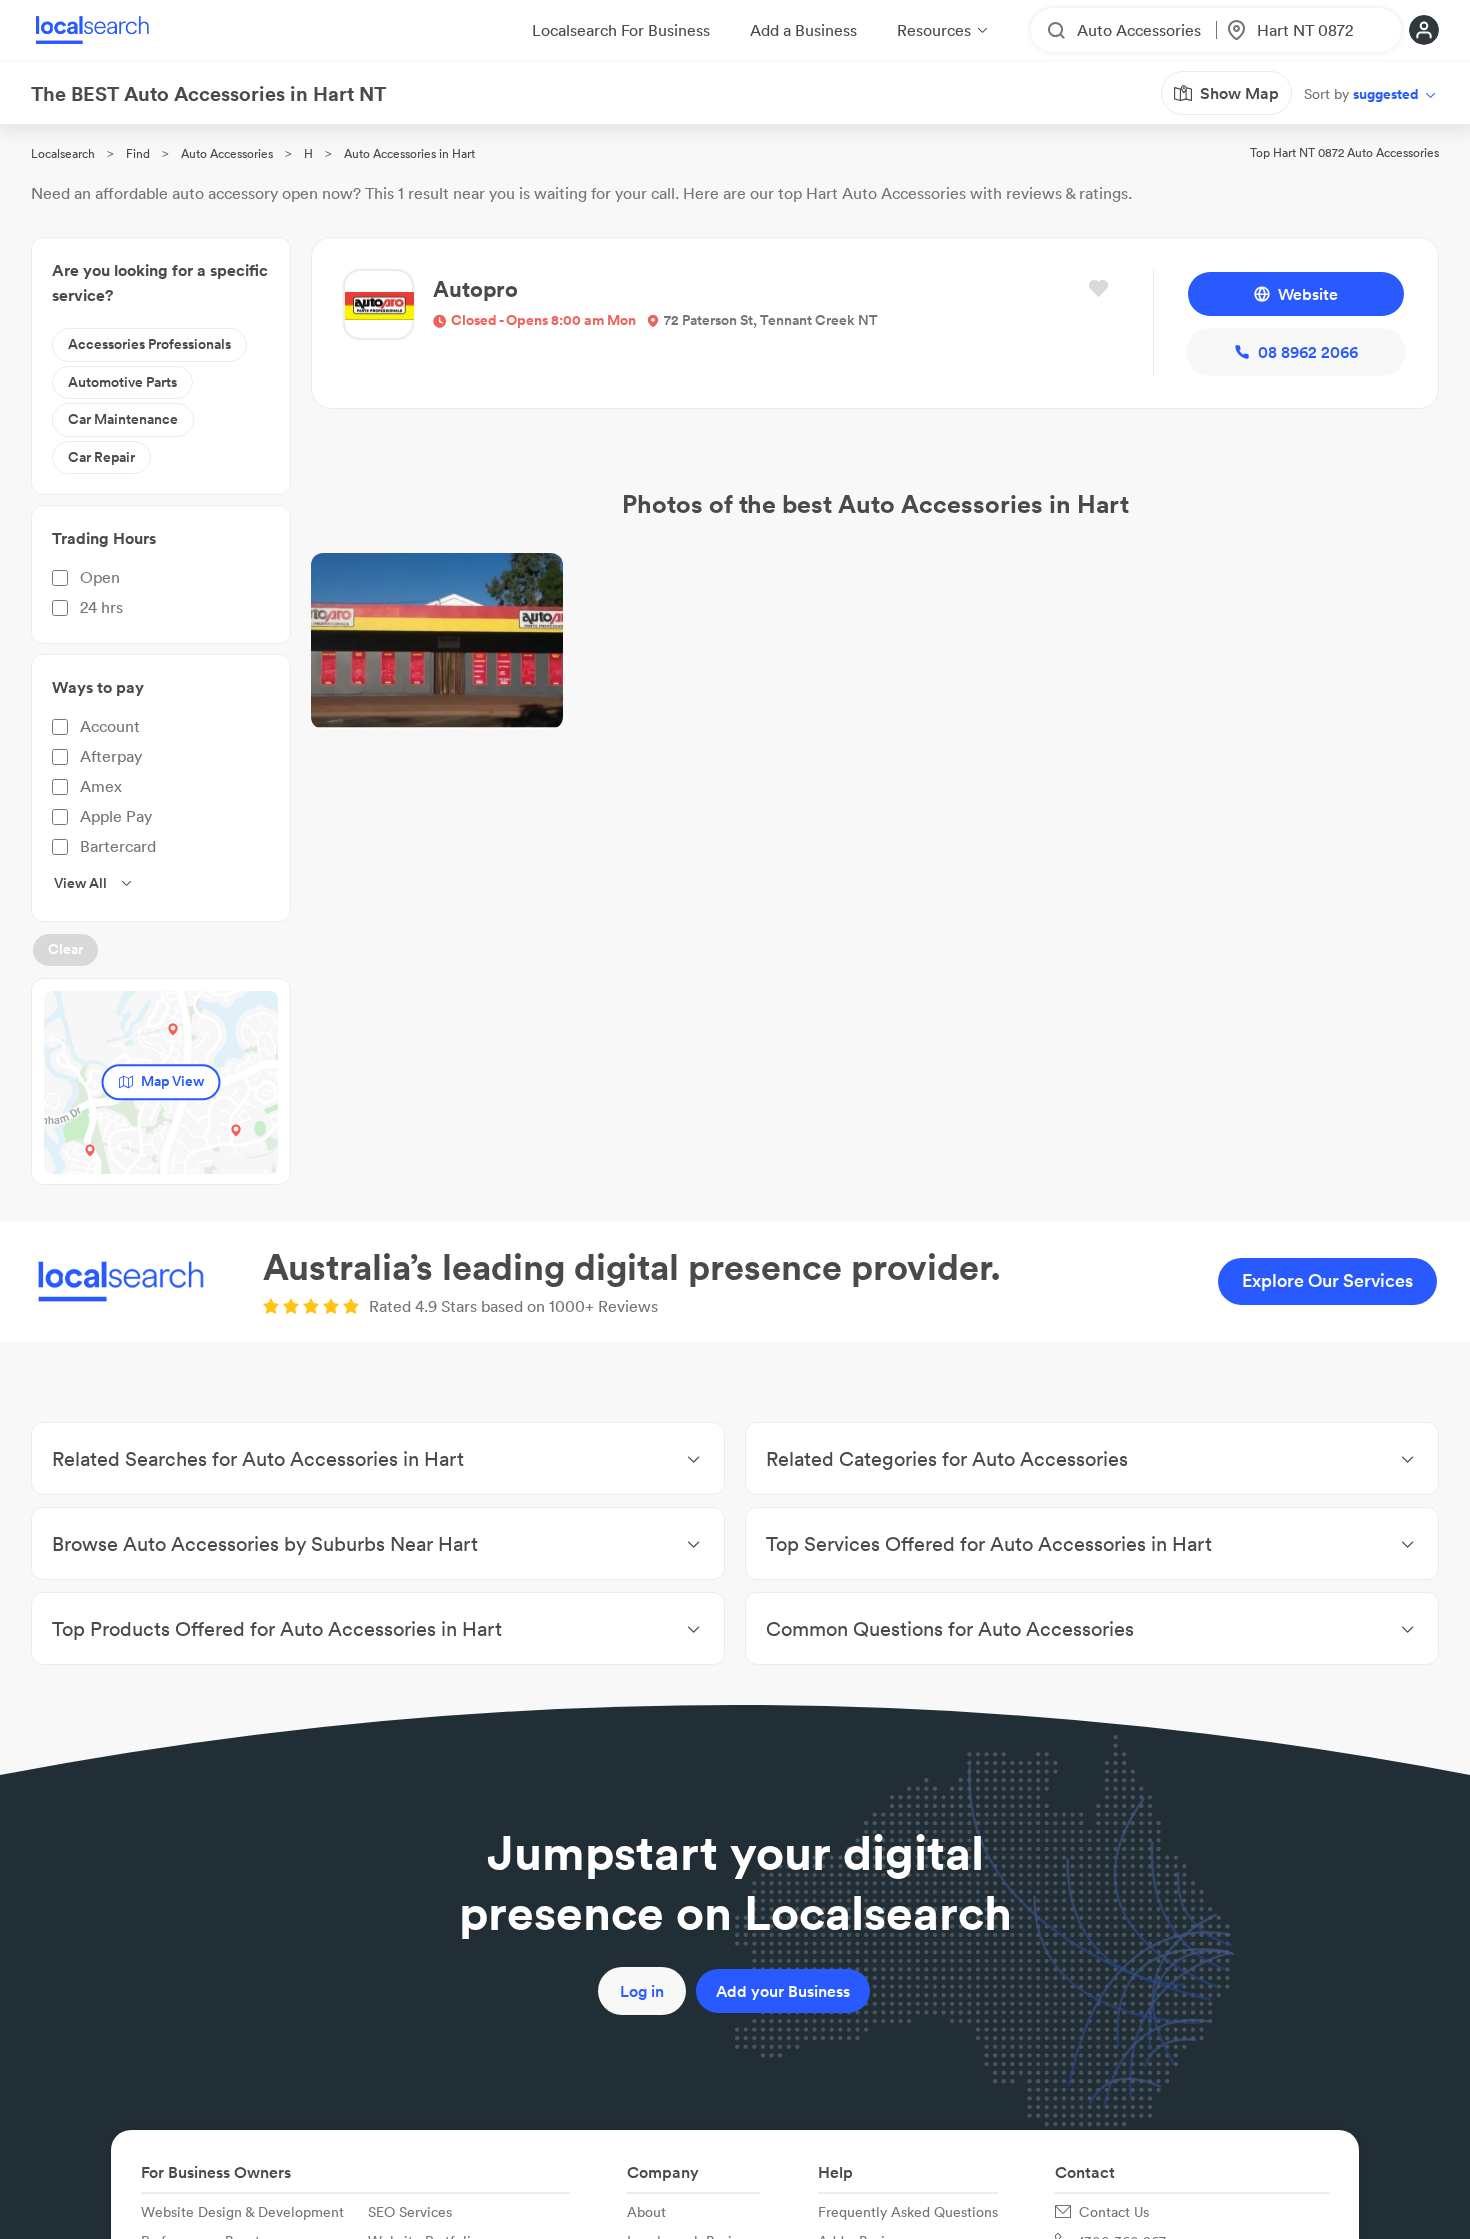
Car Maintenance (123, 419)
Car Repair (101, 457)
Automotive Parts (122, 382)
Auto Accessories (227, 153)
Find (138, 153)
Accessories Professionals (149, 344)
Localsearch (63, 153)
